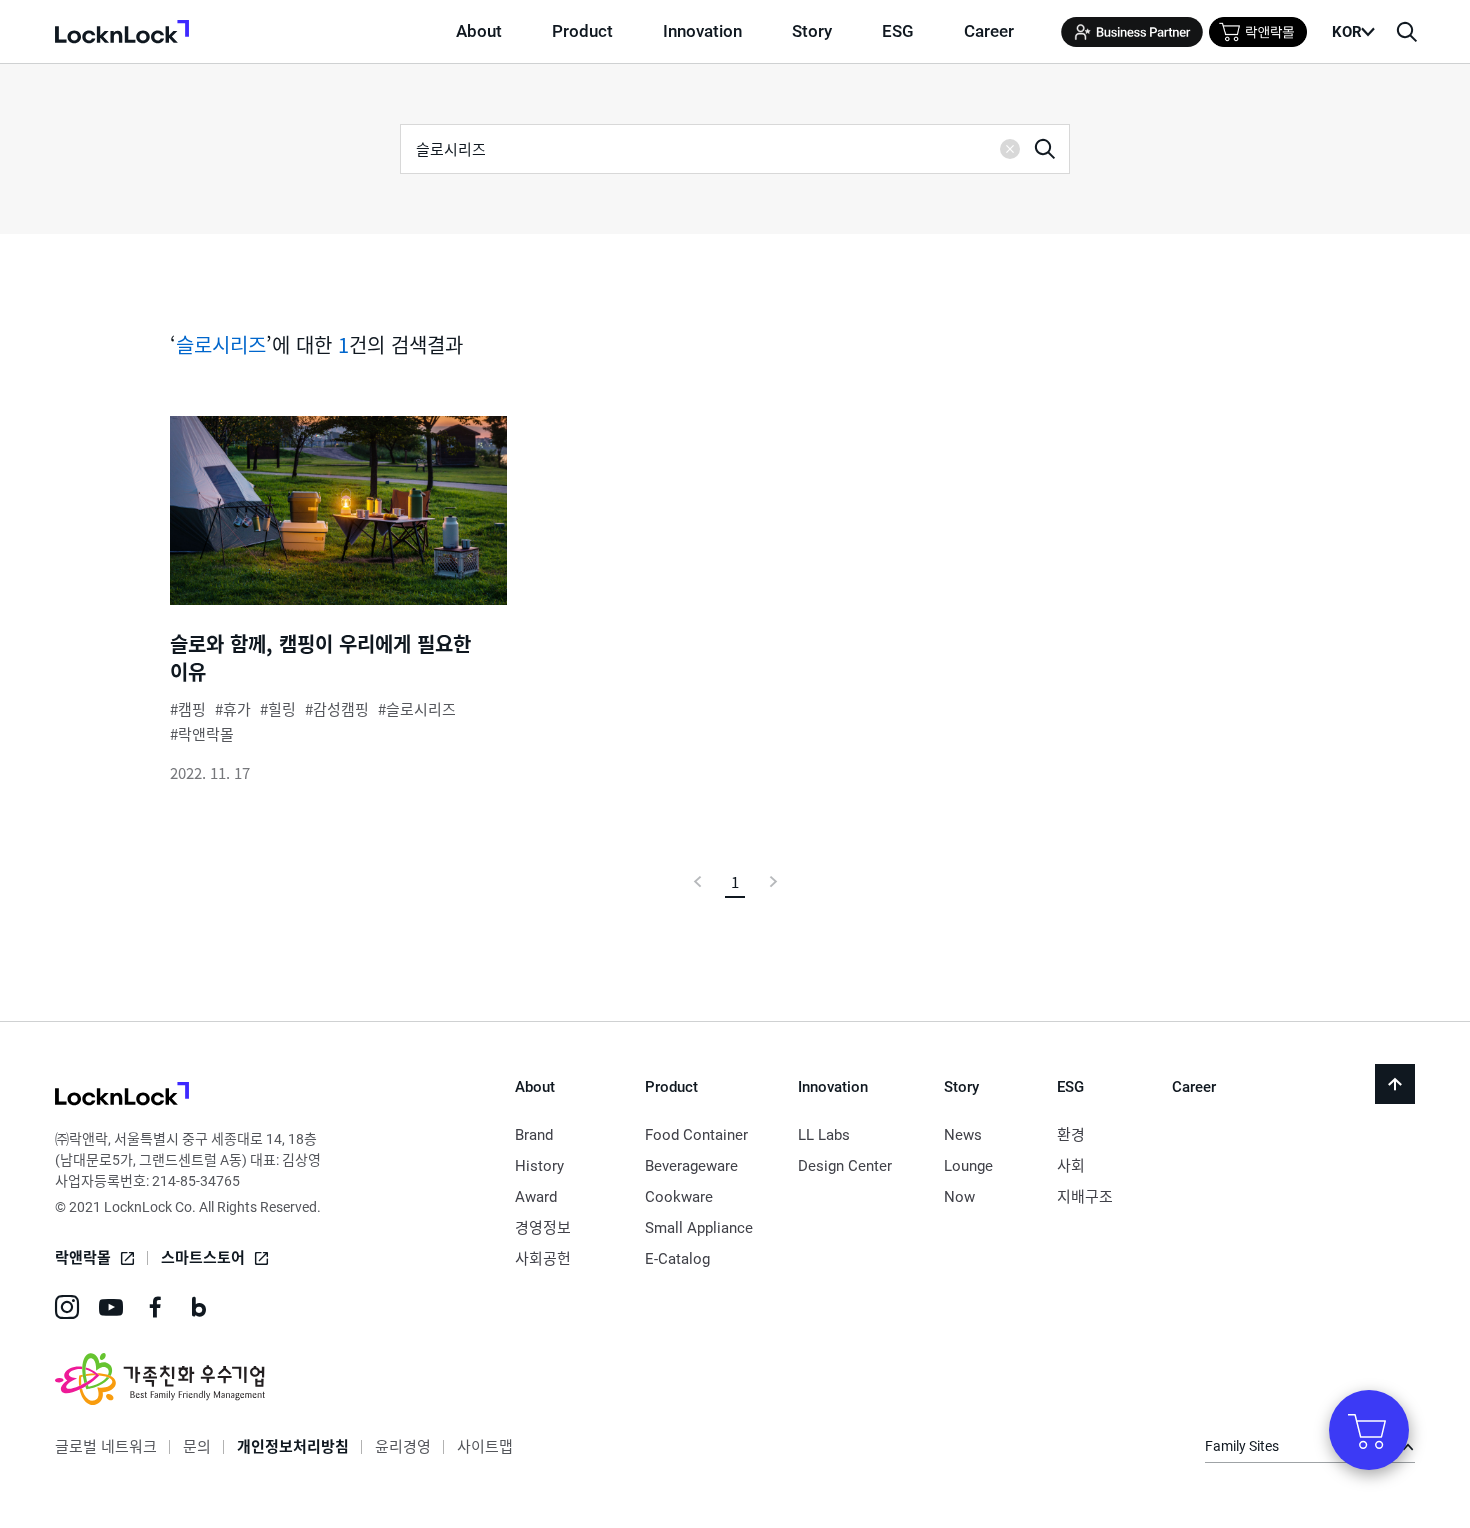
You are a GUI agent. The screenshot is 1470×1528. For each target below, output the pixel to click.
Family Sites (1242, 1446)
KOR (1347, 32)
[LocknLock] (122, 1096)
